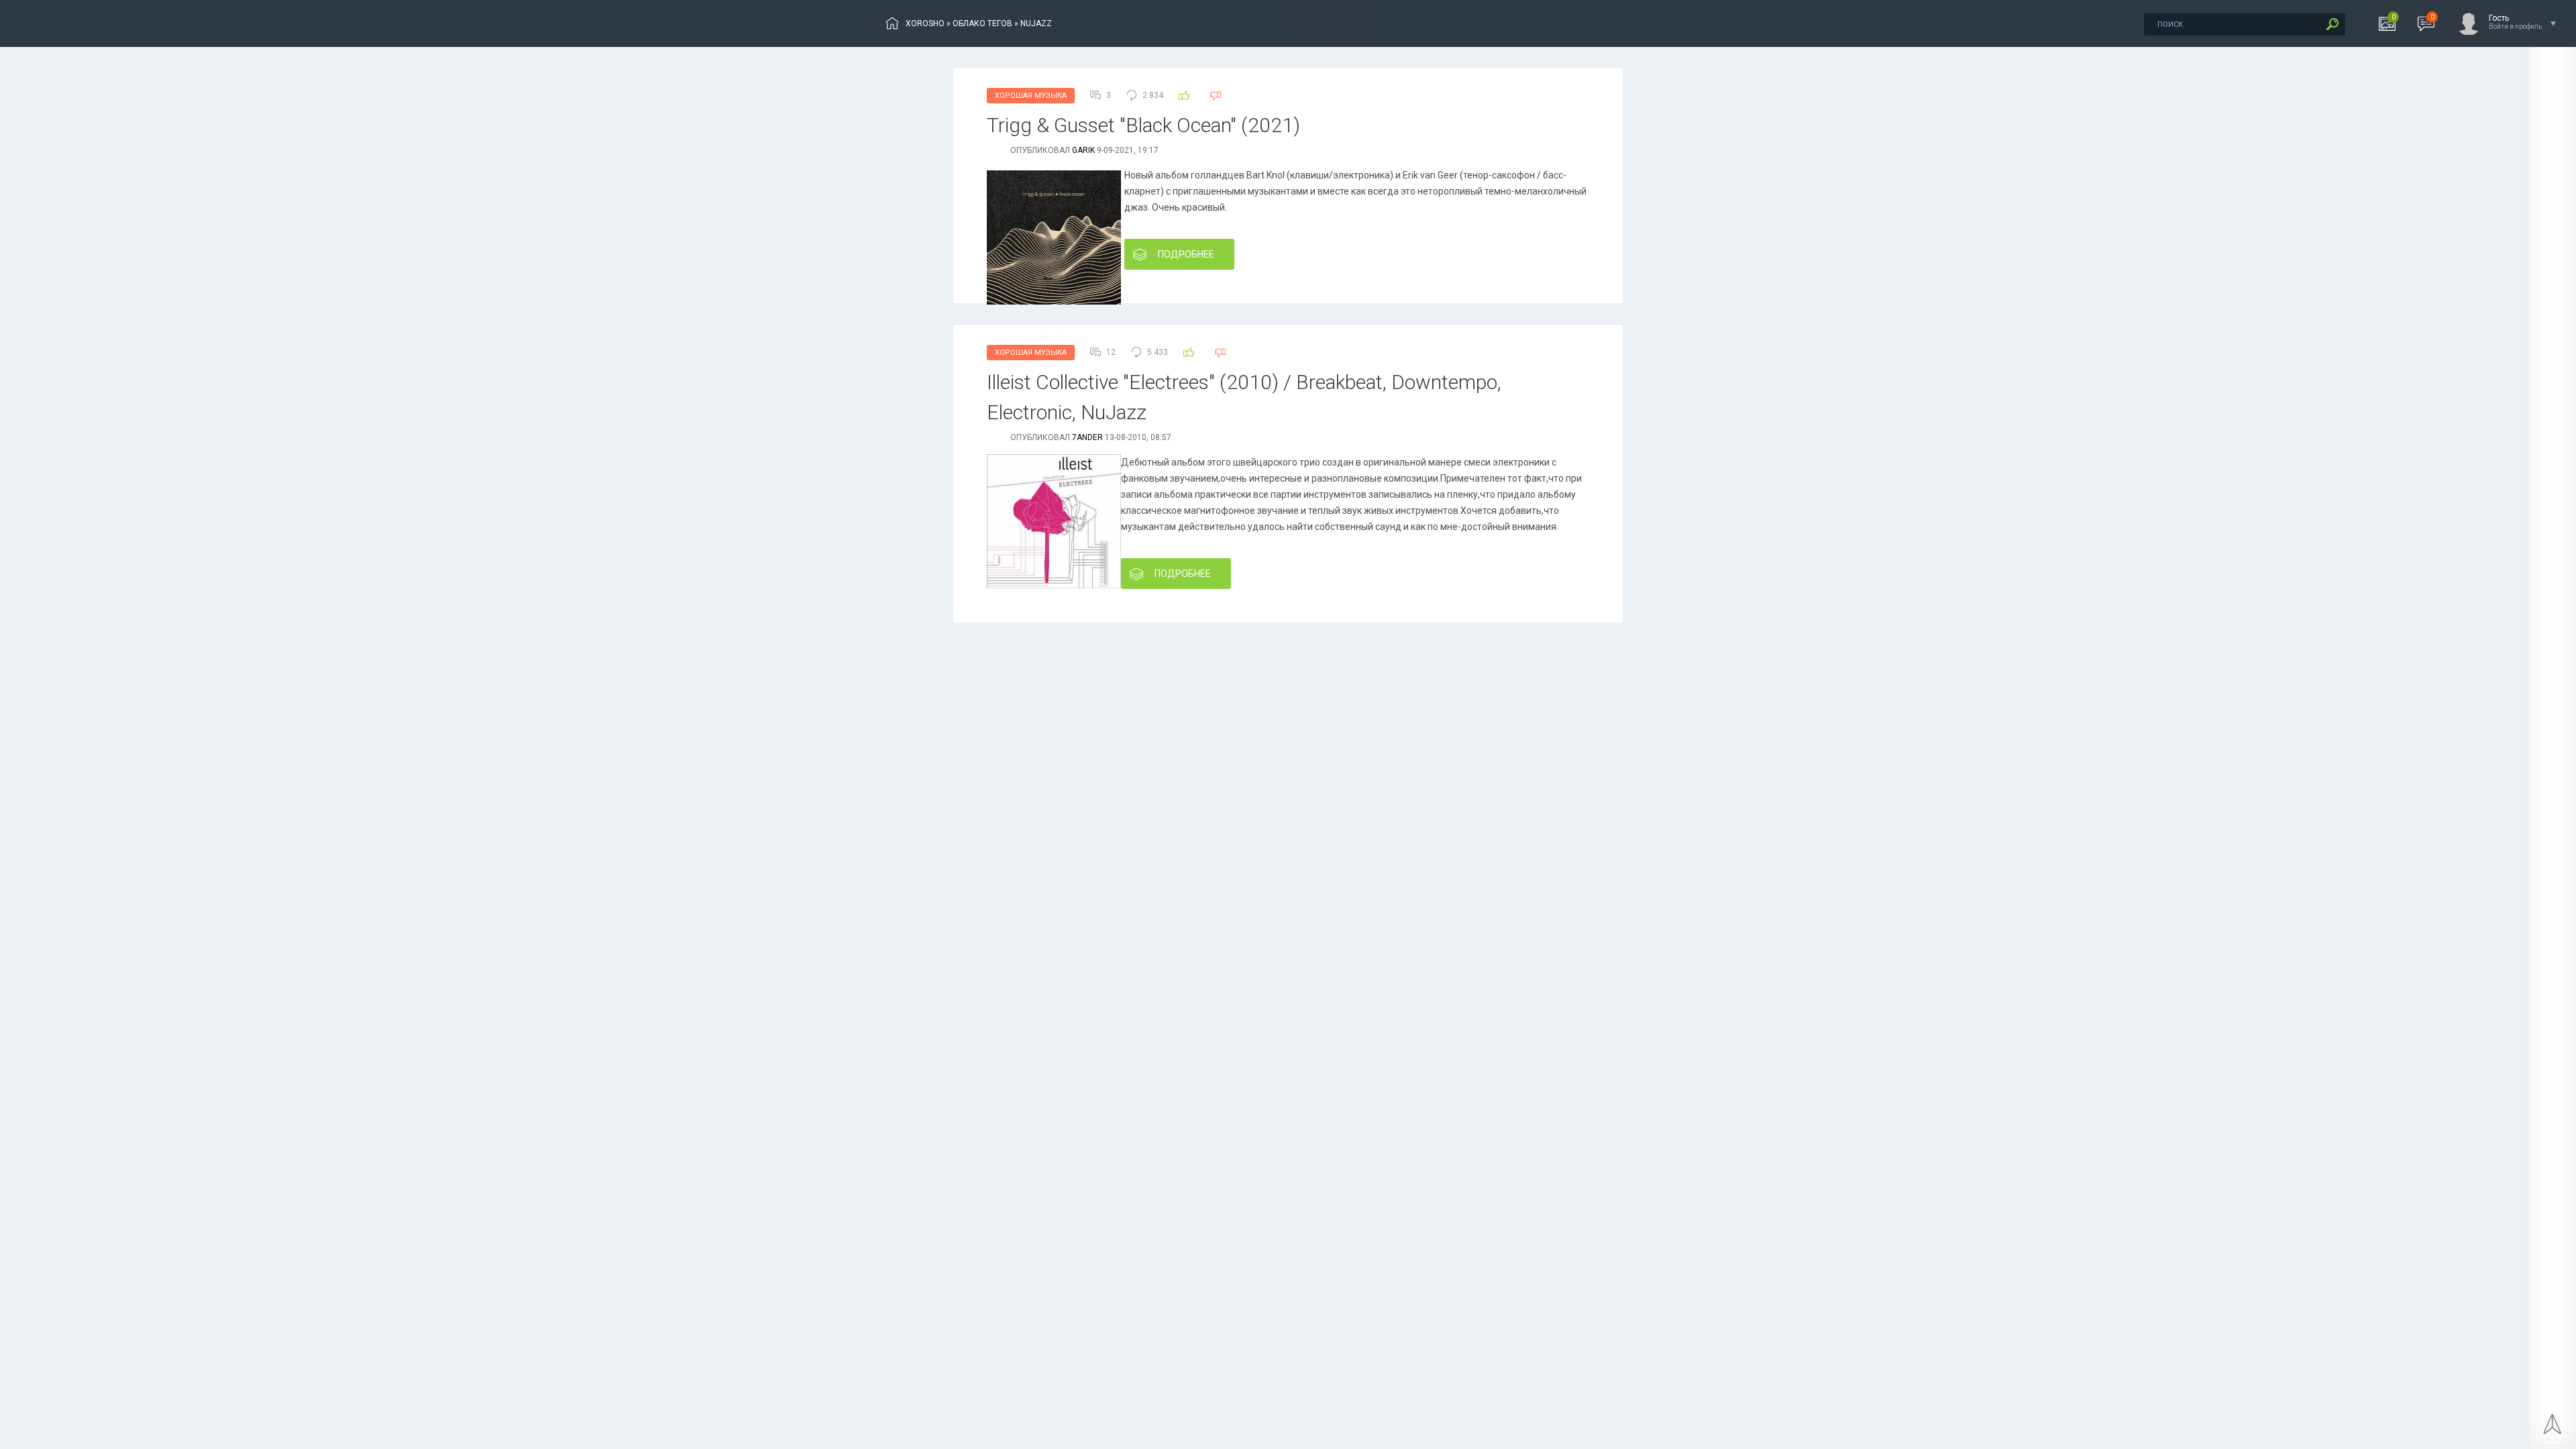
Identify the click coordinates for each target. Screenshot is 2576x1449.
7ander (1087, 437)
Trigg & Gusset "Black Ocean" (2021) (1143, 125)
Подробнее (1186, 254)
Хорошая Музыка (1031, 96)
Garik (1083, 150)
